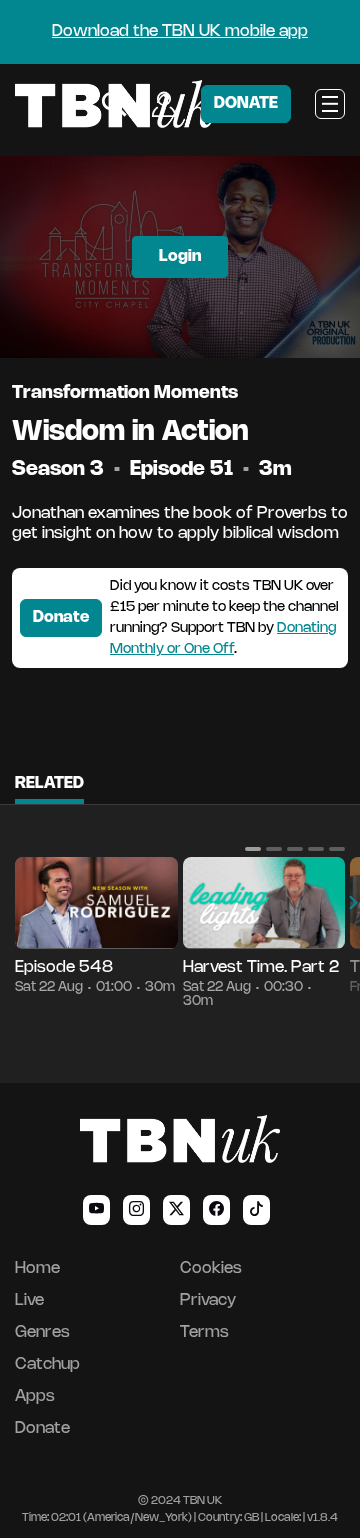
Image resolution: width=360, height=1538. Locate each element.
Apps (35, 1396)
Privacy (208, 1300)
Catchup (47, 1364)
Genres (42, 1332)
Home (37, 1268)
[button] (253, 849)
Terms (204, 1332)
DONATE (246, 103)
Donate (61, 617)
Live (29, 1300)
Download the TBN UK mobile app (180, 31)
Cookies (211, 1268)
